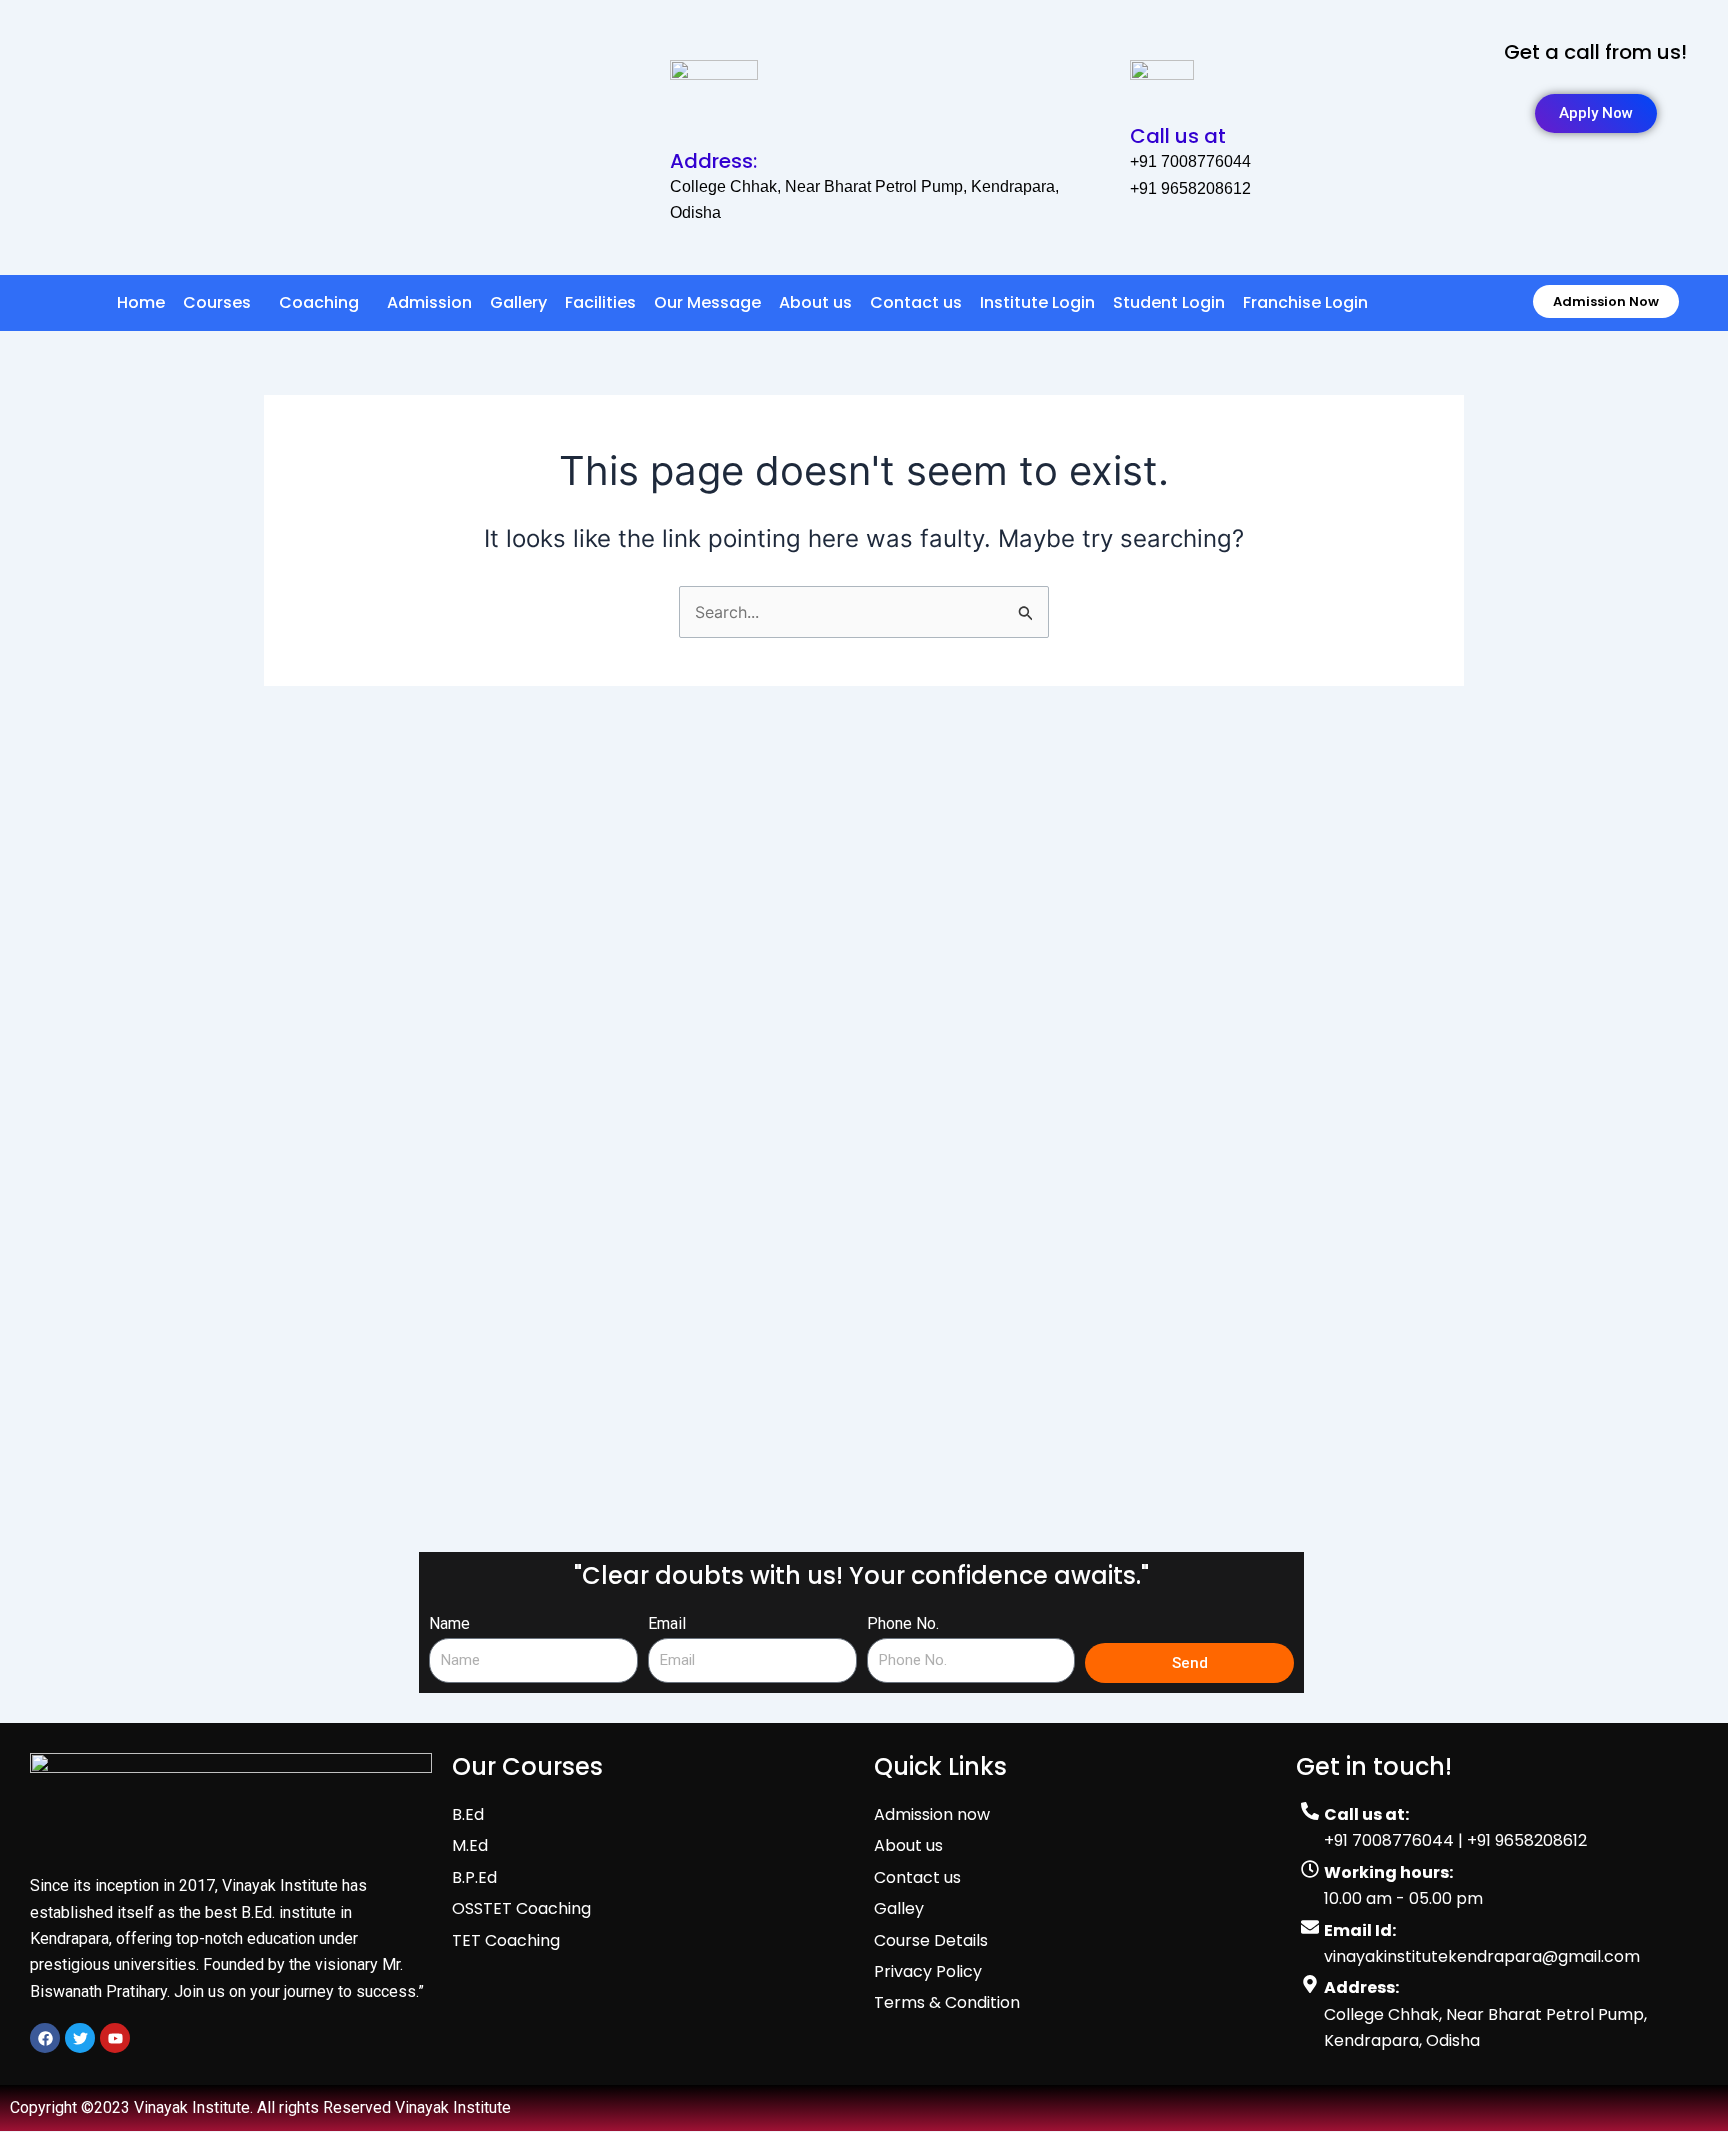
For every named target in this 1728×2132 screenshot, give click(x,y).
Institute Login (1037, 302)
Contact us (916, 302)
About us (815, 302)
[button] (222, 303)
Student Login (1169, 302)
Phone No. (903, 1623)
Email (667, 1623)
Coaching (319, 302)
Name (449, 1623)
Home (141, 302)
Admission (429, 302)
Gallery (518, 302)
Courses (217, 302)
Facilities (600, 302)
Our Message (707, 302)
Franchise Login (1305, 302)
